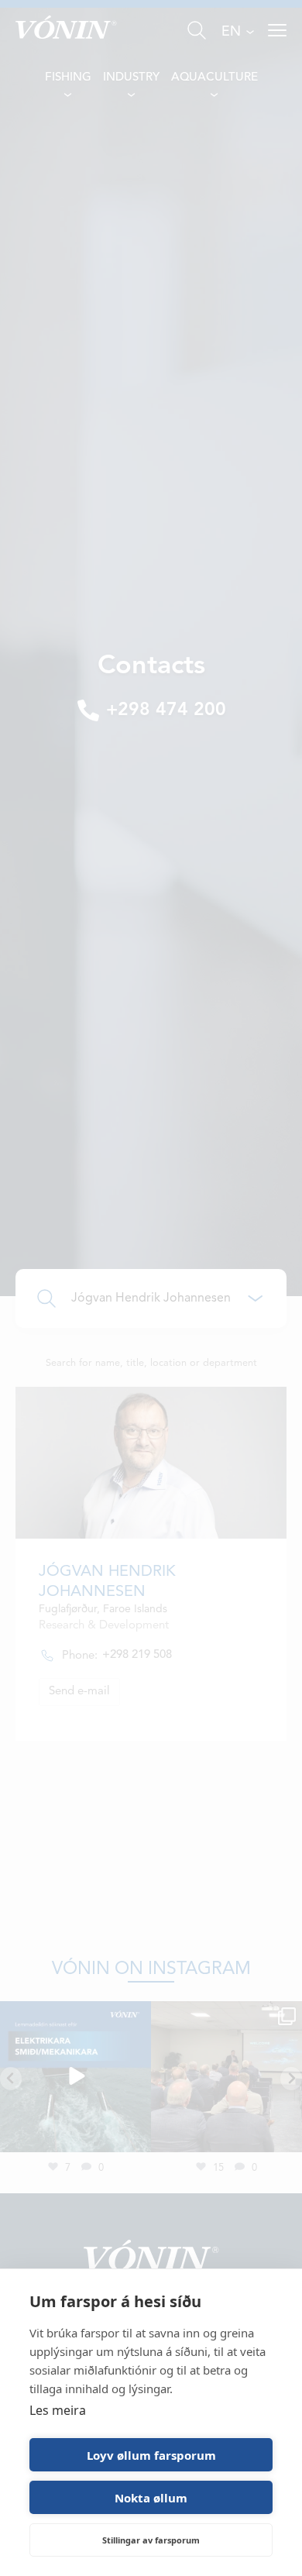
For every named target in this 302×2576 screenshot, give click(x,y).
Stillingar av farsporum (151, 2540)
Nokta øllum (151, 2498)
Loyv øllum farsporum (151, 2455)
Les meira (58, 2410)
